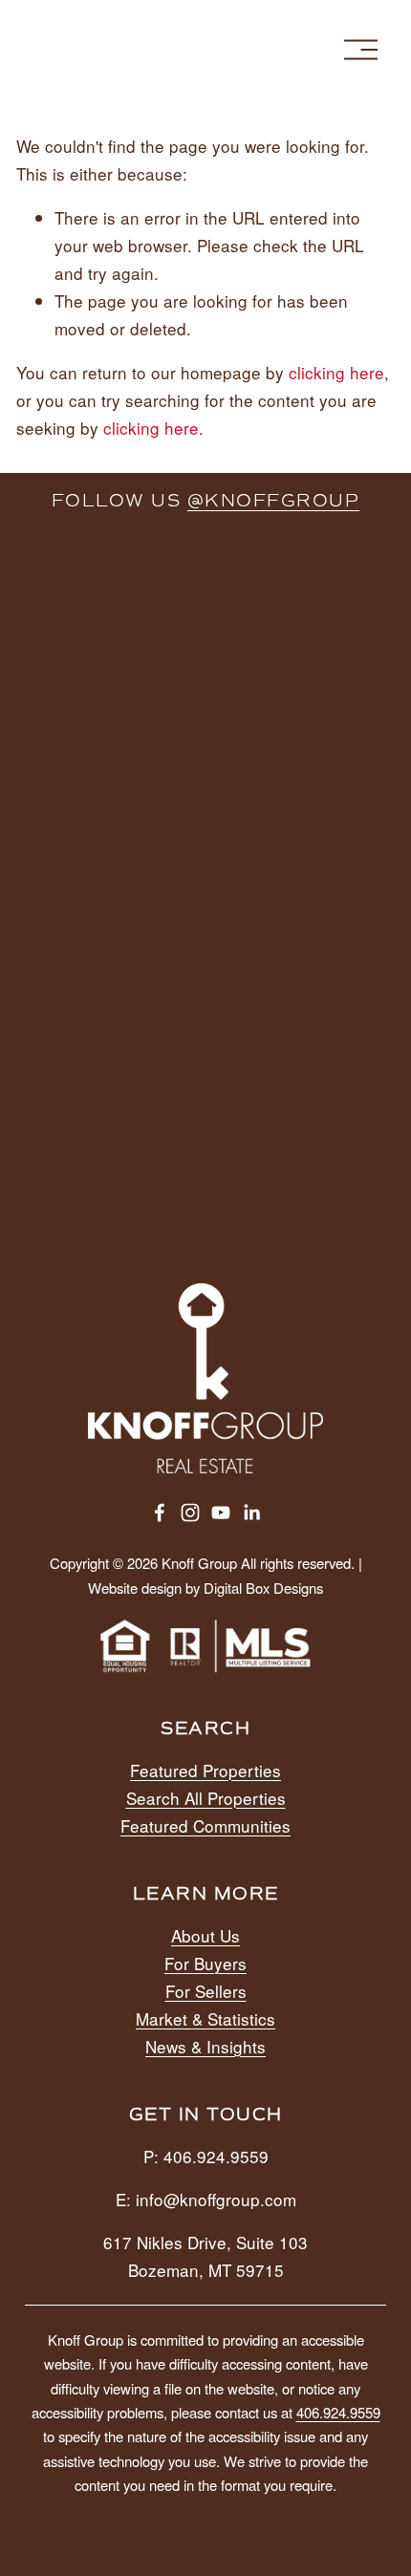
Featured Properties (205, 1770)
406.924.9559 (338, 2412)
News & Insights (205, 2046)
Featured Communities (205, 1825)
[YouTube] (221, 1513)
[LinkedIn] (251, 1513)
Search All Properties (206, 1798)
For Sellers (206, 1991)
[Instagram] (190, 1513)
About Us (205, 1935)
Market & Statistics (205, 2018)
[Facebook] (160, 1513)
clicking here (336, 372)
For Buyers (205, 1963)
